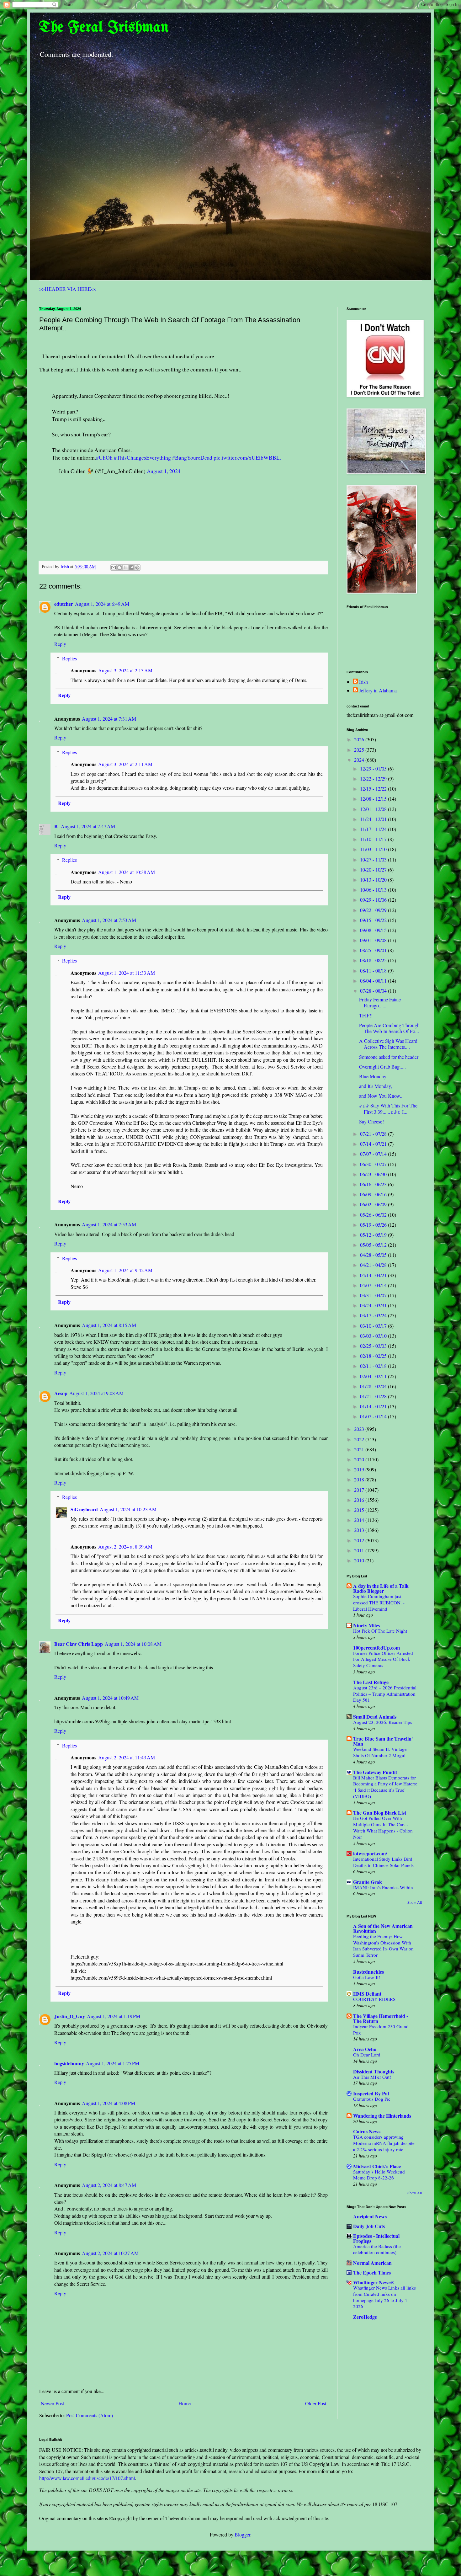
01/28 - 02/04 (374, 1386)
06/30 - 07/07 (374, 1164)
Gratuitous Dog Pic (372, 2099)
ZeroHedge (365, 2317)
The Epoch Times (372, 2272)
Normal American (372, 2263)
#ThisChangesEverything (142, 457)
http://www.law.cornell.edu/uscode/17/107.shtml (87, 2478)
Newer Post (52, 2403)
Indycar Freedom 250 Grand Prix (381, 2029)
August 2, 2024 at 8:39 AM (125, 1547)
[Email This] (114, 568)
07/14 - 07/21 (374, 1144)
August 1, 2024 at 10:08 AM (133, 1644)
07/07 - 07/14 (374, 1154)
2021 (360, 1449)
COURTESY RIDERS (374, 1999)
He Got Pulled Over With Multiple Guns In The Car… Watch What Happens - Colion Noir (383, 1827)
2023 (360, 1429)
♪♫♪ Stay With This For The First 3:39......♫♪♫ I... (388, 1108)
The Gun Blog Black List (380, 1813)
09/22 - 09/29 (374, 910)
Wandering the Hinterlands (382, 2116)
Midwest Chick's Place (377, 2166)
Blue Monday (373, 1076)
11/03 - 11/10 (374, 849)
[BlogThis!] (119, 568)
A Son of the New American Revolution (383, 1928)
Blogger (242, 2534)
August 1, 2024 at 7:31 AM (109, 719)
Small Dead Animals (375, 1717)
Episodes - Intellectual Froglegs (376, 2238)
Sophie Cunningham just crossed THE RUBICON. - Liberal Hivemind (379, 1603)
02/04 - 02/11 (374, 1376)
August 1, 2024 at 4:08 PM (109, 2103)
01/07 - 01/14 (374, 1416)
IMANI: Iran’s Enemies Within (383, 1887)
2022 (360, 1439)
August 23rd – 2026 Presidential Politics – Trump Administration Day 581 (385, 1694)
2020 (360, 1459)
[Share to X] (125, 568)
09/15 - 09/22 (374, 920)
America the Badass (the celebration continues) (377, 2249)
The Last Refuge (371, 1682)
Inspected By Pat (371, 2093)
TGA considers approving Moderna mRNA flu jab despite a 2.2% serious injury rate (384, 2143)
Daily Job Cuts (369, 2226)
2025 (360, 750)
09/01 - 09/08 (374, 940)
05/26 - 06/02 (374, 1215)
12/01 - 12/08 (374, 809)
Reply (60, 644)
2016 (360, 1500)
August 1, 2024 (164, 471)
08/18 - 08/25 (374, 960)
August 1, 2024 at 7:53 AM (109, 920)
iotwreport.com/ (370, 1853)
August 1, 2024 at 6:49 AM (102, 604)
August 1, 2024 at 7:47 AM (88, 826)
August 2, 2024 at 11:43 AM (127, 1757)
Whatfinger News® (374, 2282)
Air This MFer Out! (372, 2077)
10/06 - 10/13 (374, 890)
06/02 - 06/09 (374, 1204)
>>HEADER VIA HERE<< (68, 289)
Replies (69, 658)
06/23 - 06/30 (374, 1174)
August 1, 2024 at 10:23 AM (128, 1509)
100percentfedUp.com (376, 1648)
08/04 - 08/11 (374, 981)
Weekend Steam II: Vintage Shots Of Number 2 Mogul (380, 1752)
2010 (360, 1560)
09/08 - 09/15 (374, 930)
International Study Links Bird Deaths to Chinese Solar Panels (383, 1862)
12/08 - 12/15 (374, 799)
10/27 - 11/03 (374, 859)
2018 (360, 1479)
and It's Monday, (376, 1086)
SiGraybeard (84, 1509)
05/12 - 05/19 (374, 1235)
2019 (360, 1469)
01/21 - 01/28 (374, 1396)
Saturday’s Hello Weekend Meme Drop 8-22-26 (379, 2175)
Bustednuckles (368, 1972)
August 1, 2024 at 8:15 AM (109, 1325)
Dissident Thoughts (374, 2071)
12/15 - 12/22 (374, 789)
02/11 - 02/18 (374, 1366)
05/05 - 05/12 (374, 1245)
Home (185, 2403)
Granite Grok (368, 1882)
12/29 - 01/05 (374, 768)
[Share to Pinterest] (137, 568)
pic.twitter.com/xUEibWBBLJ (248, 457)
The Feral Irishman (104, 28)
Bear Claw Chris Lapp (79, 1644)
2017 (360, 1490)
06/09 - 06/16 (374, 1194)
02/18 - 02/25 (374, 1356)
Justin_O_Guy (70, 2016)
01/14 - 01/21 (374, 1406)
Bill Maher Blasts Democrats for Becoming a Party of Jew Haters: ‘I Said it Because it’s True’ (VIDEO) (385, 1787)
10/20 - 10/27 (374, 869)
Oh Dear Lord (367, 2055)
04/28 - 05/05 (374, 1255)
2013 (360, 1530)
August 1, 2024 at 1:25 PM (113, 2063)
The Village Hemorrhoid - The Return (381, 2018)
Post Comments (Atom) (90, 2415)
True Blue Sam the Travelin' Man (383, 1741)
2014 (360, 1520)
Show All (415, 1902)
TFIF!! (366, 1015)
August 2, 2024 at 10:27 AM (110, 2253)
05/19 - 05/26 (374, 1225)
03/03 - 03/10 (374, 1336)
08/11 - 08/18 (374, 971)
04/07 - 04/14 (374, 1285)
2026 (360, 739)
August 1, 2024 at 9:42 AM (125, 1270)
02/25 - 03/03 (374, 1346)
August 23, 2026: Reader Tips (383, 1722)
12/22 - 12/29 (374, 779)
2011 (360, 1550)
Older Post (316, 2403)
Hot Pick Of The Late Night (380, 1631)
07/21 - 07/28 (374, 1134)
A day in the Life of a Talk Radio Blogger (381, 1588)
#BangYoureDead (192, 457)
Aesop (61, 1393)
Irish (363, 682)
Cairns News (367, 2131)
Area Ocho (365, 2049)
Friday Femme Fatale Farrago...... (380, 1002)
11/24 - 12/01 (374, 819)
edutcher (64, 604)
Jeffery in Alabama (378, 691)
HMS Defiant (367, 1994)
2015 (360, 1510)
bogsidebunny (69, 2063)
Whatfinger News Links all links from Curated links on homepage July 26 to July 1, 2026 (384, 2297)
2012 (360, 1540)
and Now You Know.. (381, 1096)
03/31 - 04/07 (374, 1295)
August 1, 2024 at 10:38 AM (127, 872)
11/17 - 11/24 (374, 829)
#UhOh (104, 457)
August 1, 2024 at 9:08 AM (96, 1393)
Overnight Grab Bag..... (382, 1067)
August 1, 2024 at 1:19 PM (114, 2016)
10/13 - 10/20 (374, 880)
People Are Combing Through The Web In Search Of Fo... (389, 1028)
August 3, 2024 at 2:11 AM (125, 764)
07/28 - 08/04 (374, 991)
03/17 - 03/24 (374, 1315)
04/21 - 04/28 (374, 1265)
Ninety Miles (366, 1625)
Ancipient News (370, 2216)
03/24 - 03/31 (374, 1305)
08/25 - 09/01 (374, 950)
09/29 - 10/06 (374, 900)
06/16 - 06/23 (374, 1184)
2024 (360, 760)
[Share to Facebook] (131, 568)
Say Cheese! (371, 1121)
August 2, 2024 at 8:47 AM (109, 2185)
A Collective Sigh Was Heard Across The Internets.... (388, 1044)
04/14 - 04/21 (374, 1275)
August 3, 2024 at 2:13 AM (125, 670)
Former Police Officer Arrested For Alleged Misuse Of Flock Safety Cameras (383, 1659)
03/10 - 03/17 (374, 1326)
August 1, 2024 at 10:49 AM (110, 1698)
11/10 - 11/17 (374, 839)
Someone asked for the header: (389, 1057)
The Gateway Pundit (375, 1772)
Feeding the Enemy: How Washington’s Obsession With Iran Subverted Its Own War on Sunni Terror (383, 1946)
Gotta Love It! (367, 1977)
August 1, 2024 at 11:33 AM (127, 973)
